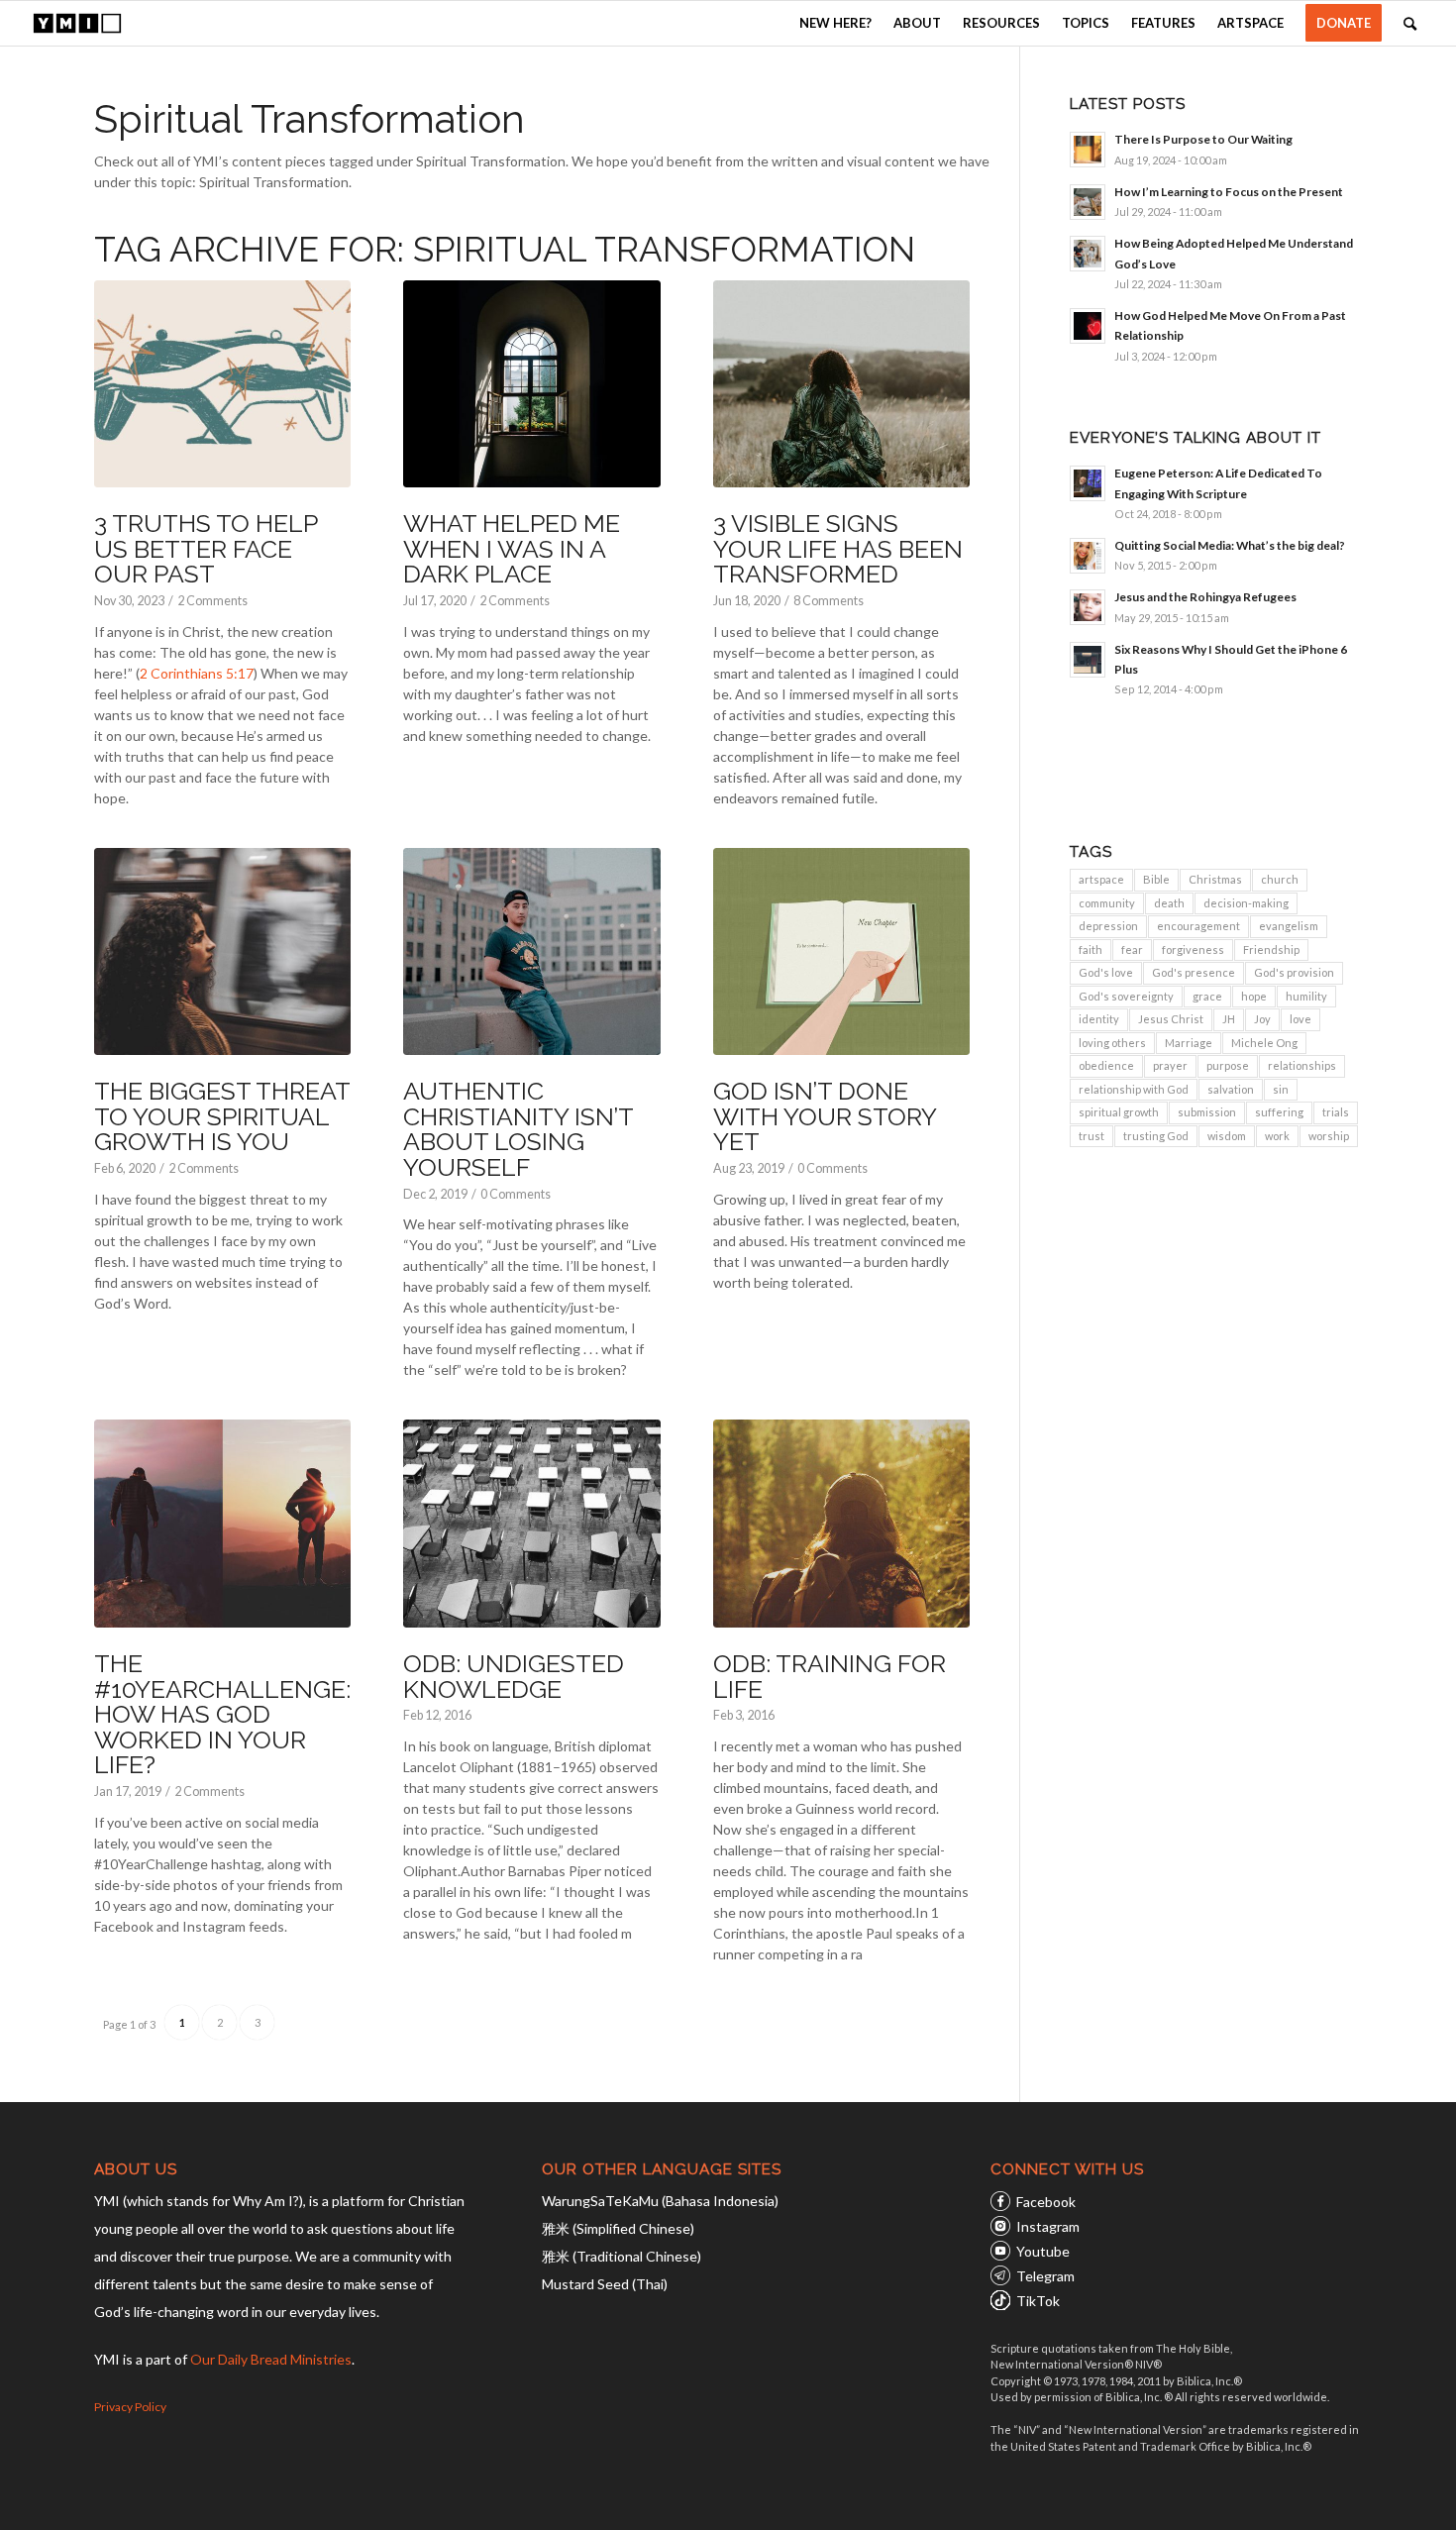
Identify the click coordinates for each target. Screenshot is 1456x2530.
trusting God (1156, 1136)
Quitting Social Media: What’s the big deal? (1230, 545)
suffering (1279, 1112)
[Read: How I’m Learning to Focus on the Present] (1088, 202)
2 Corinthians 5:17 (197, 673)
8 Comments (829, 601)
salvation (1231, 1089)
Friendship (1271, 949)
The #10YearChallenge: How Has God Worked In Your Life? (222, 1714)
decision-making (1246, 903)
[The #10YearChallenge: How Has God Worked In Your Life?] (222, 1524)
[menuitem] (835, 23)
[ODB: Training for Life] (841, 1524)
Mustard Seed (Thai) (605, 2284)
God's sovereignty (1126, 996)
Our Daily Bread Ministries (271, 2359)
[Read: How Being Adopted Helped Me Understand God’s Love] (1088, 254)
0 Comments (516, 1194)
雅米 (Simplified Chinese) (618, 2228)
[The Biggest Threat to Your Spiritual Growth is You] (222, 952)
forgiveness (1193, 949)
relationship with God (1134, 1089)
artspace (1101, 879)
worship (1329, 1136)
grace (1207, 996)
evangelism (1289, 926)
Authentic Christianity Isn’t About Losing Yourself (518, 1129)
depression (1108, 926)
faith (1091, 949)
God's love (1106, 972)
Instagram (1048, 2226)
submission (1207, 1112)
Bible (1156, 879)
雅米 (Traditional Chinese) (622, 2256)
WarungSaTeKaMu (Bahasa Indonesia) (660, 2201)
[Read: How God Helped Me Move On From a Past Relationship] (1088, 326)
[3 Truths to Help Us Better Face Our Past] (222, 384)
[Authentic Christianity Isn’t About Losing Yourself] (531, 952)
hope (1254, 996)
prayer (1170, 1065)
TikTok (1038, 2301)
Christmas (1215, 879)
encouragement (1198, 926)
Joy (1262, 1019)
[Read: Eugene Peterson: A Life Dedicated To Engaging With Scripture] (1088, 483)
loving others (1112, 1043)
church (1280, 879)
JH (1229, 1019)
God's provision (1294, 972)
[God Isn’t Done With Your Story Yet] (841, 952)
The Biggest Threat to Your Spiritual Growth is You (222, 1116)
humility (1306, 996)
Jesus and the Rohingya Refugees (1205, 597)
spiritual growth (1119, 1112)
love (1300, 1019)
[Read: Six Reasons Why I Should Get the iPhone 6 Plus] (1088, 660)
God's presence (1194, 972)
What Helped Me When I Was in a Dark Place (512, 548)
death (1169, 903)
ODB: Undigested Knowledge (514, 1676)
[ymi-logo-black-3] (77, 23)
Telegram (1045, 2276)
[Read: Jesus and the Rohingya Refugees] (1088, 607)
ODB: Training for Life (830, 1676)
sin (1281, 1089)
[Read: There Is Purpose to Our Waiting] (1088, 150)
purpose (1228, 1065)
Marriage (1189, 1043)
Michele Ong (1264, 1043)
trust (1092, 1136)
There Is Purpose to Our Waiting (1203, 139)
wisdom (1227, 1136)
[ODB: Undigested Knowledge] (531, 1524)
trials (1336, 1112)
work (1277, 1136)
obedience (1106, 1065)
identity (1099, 1019)
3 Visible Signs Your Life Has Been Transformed (838, 548)
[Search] (1410, 23)
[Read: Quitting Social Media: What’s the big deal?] (1088, 556)
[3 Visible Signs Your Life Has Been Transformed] (841, 384)
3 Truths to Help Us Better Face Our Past (206, 548)
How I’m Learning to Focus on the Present (1229, 192)
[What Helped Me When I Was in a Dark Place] (531, 384)
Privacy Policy (130, 2407)
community (1107, 903)
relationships (1302, 1065)
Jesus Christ (1171, 1019)
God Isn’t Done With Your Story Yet (825, 1116)
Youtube (1043, 2251)
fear (1132, 949)
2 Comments (212, 601)
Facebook (1046, 2202)
